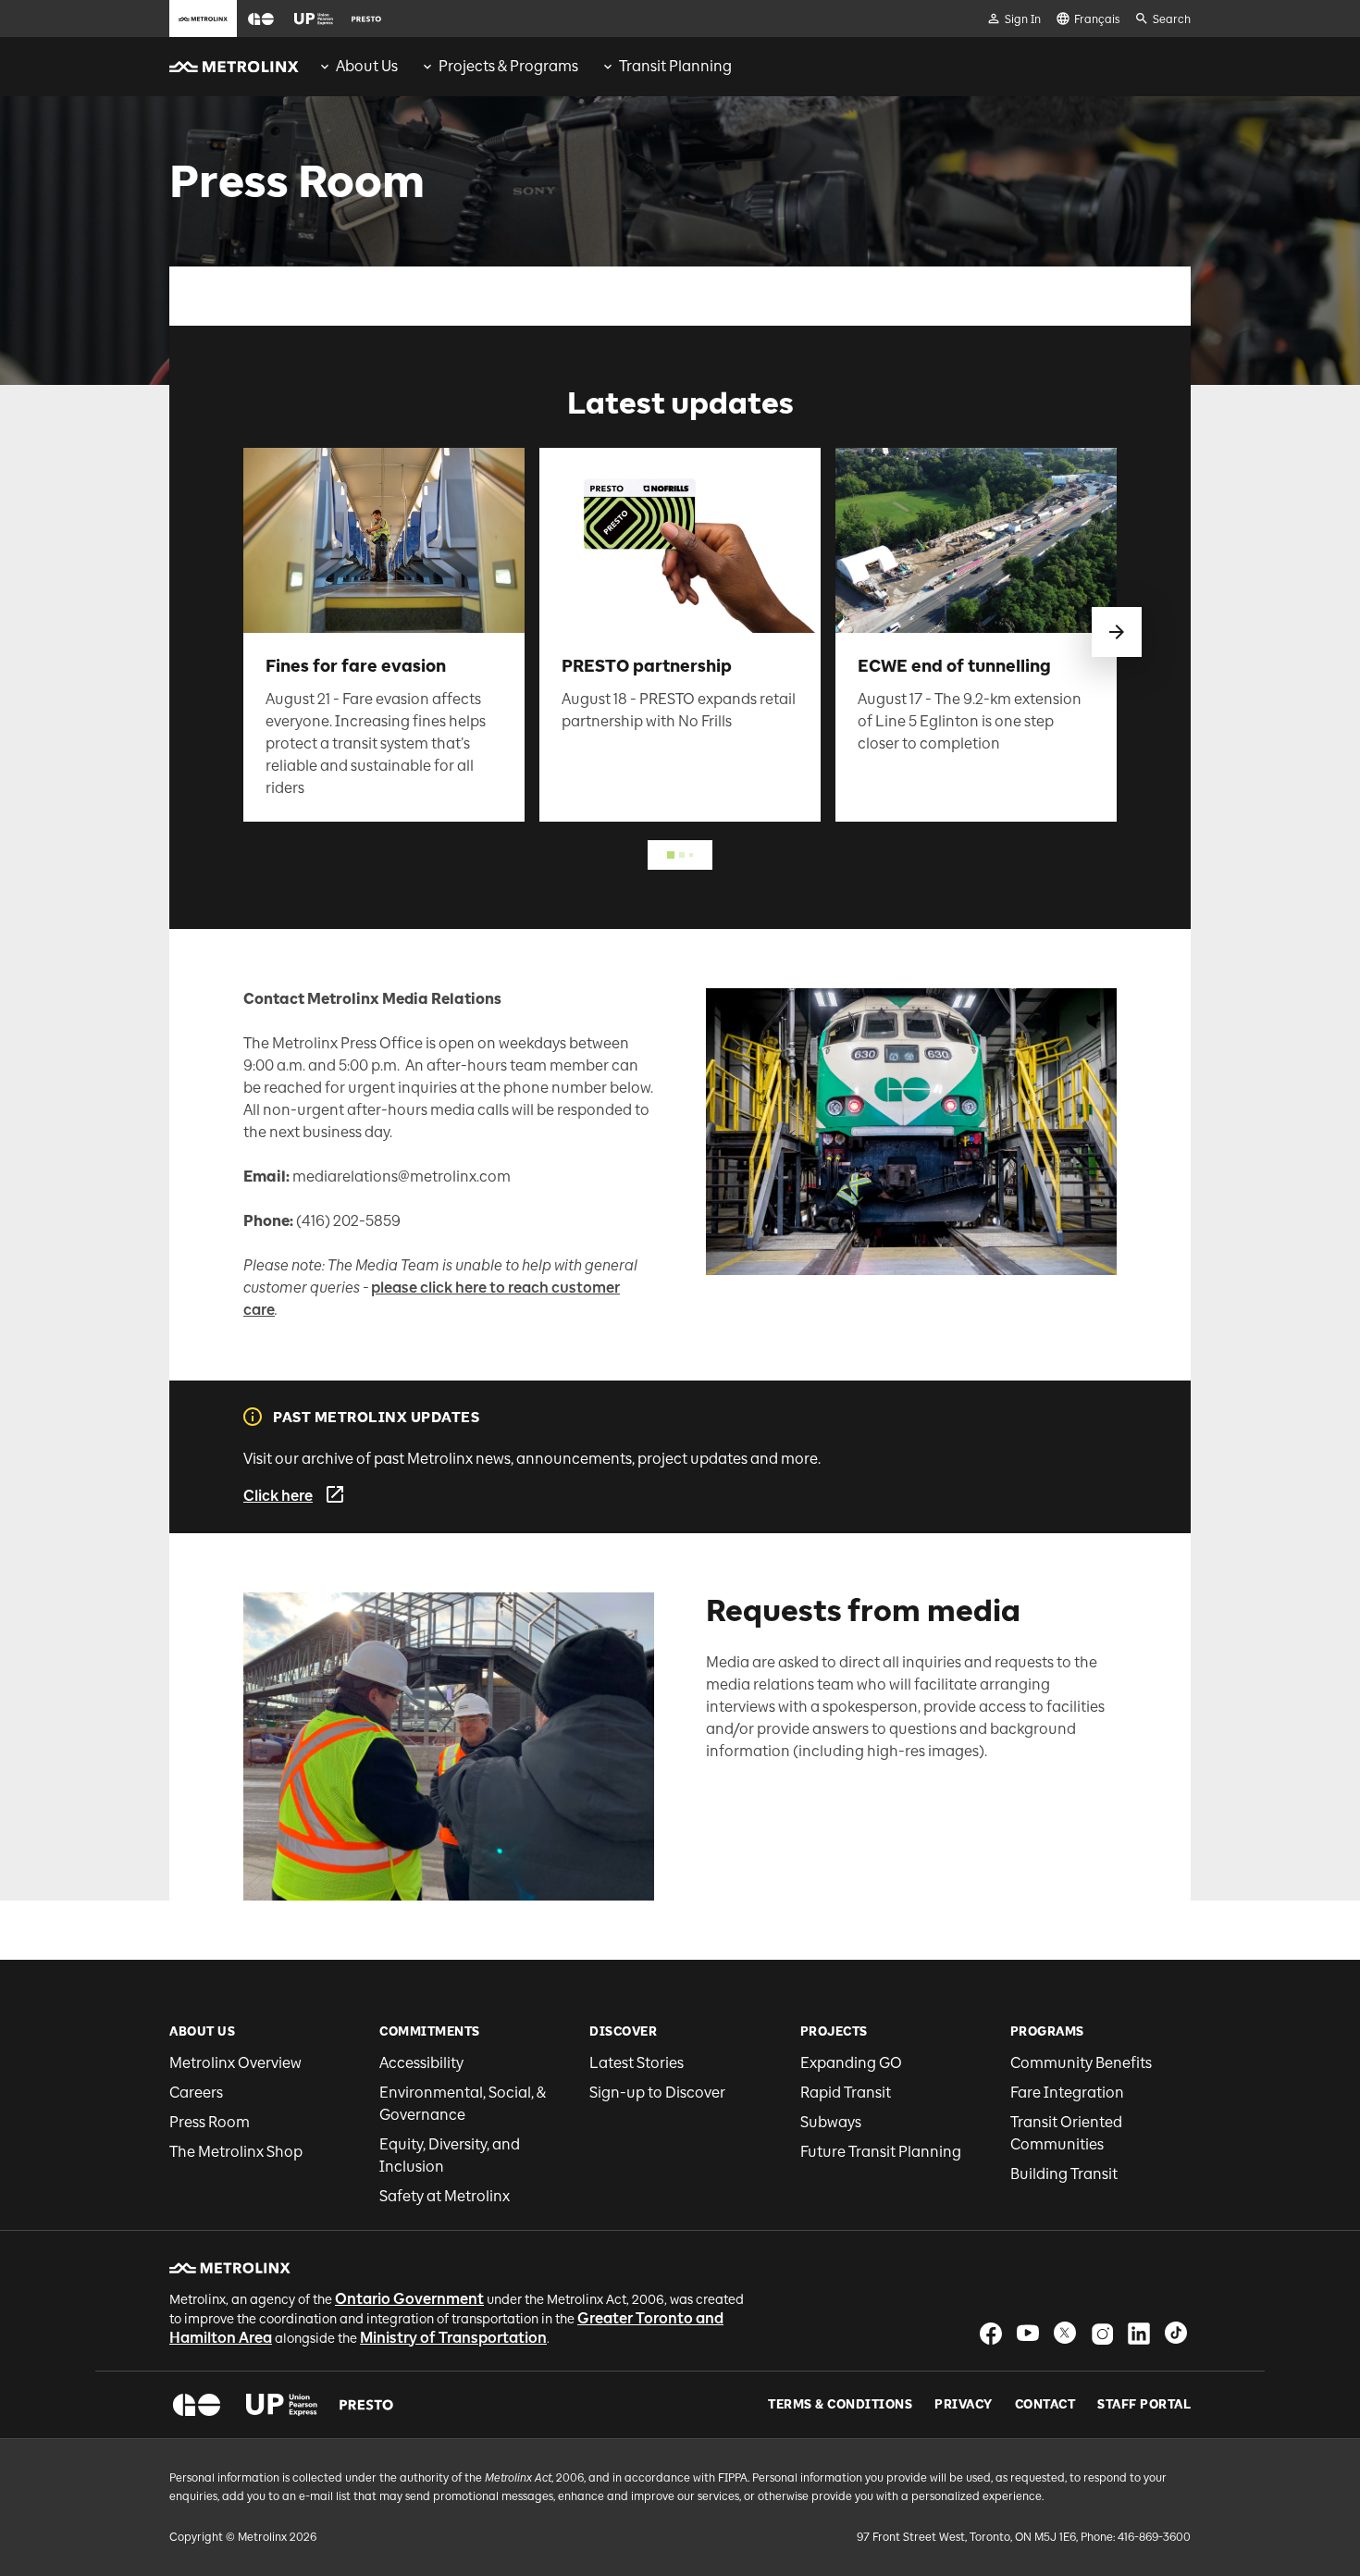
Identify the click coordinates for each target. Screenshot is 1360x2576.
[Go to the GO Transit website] (261, 19)
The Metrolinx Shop (236, 2152)
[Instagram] (1102, 2333)
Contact (1045, 2405)
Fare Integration (1067, 2093)
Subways (831, 2122)
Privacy (964, 2405)
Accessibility (421, 2063)
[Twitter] (1065, 2333)
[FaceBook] (991, 2333)
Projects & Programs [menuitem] (508, 66)
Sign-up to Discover (657, 2093)
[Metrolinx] (230, 2268)
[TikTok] (1176, 2333)
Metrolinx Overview (235, 2063)
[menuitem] (358, 67)
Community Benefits (1081, 2063)
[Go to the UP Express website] (314, 19)
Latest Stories (637, 2063)
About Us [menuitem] (367, 66)
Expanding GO (851, 2063)
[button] (261, 19)
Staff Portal (1144, 2405)
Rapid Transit (846, 2093)
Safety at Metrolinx (445, 2196)
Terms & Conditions (840, 2405)
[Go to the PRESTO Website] (366, 19)
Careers (196, 2093)
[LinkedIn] (1139, 2333)
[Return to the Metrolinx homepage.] (234, 67)
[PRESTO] (367, 2405)
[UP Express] (282, 2405)
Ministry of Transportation (453, 2338)
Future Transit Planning (881, 2152)
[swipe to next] (1117, 632)
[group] (358, 67)
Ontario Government (409, 2299)
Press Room (210, 2122)
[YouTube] (1028, 2333)
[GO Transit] (197, 2405)
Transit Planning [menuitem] (675, 66)
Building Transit (1064, 2174)
